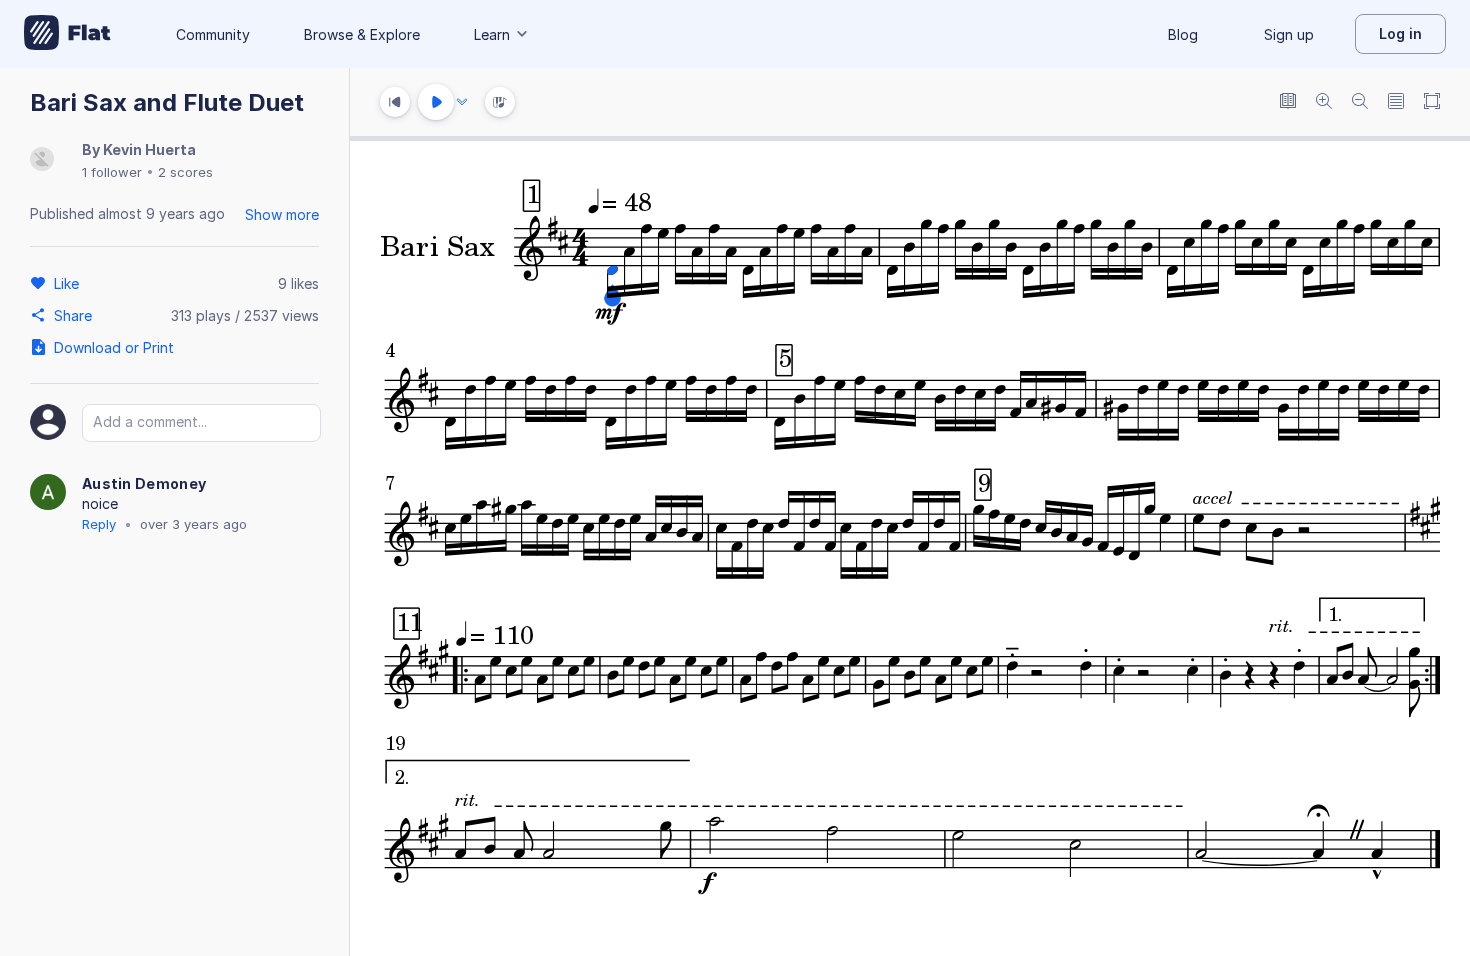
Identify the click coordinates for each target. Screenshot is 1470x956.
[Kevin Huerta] (42, 160)
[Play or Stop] (436, 102)
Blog (1183, 34)
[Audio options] (462, 102)
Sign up (1289, 34)
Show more (282, 214)
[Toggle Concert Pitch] (1288, 102)
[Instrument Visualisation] (500, 102)
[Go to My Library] (67, 34)
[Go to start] (395, 102)
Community (213, 34)
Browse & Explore (362, 34)
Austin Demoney (144, 483)
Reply (99, 524)
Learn (492, 34)
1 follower (112, 172)
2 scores (185, 172)
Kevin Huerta (149, 149)
